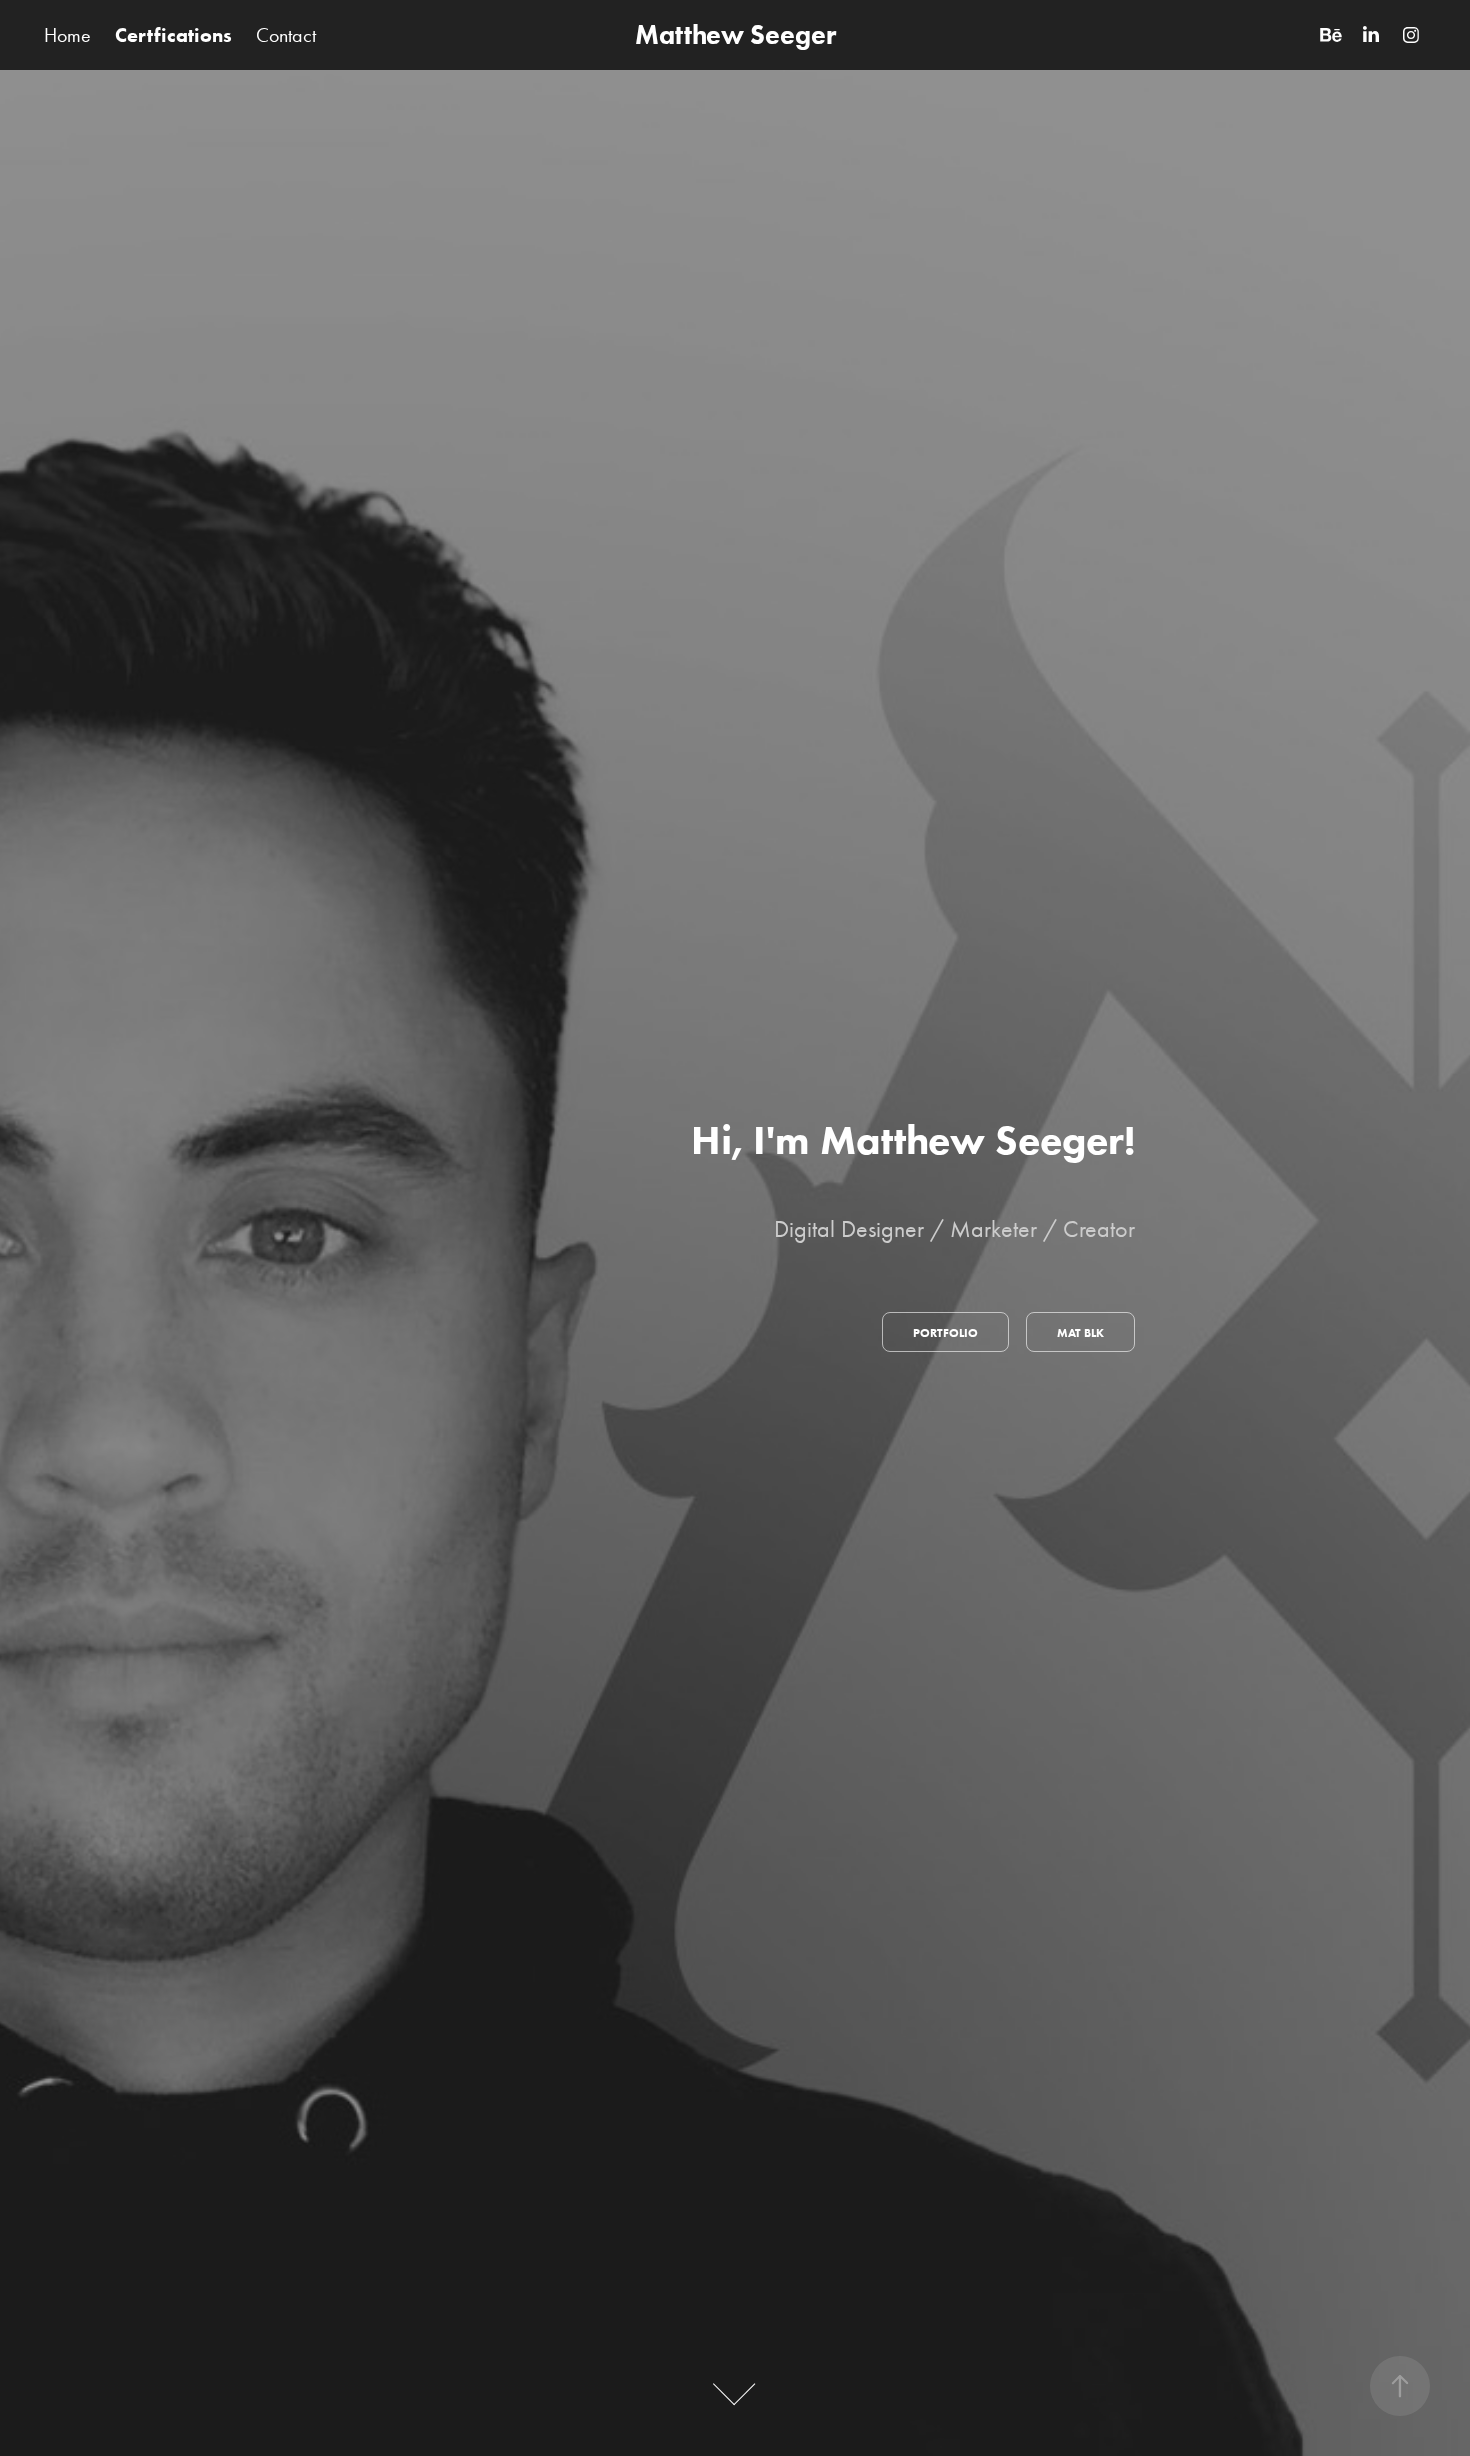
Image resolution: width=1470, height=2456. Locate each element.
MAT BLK (1080, 1332)
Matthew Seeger (735, 34)
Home (67, 35)
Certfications (173, 35)
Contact (286, 35)
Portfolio (945, 1332)
